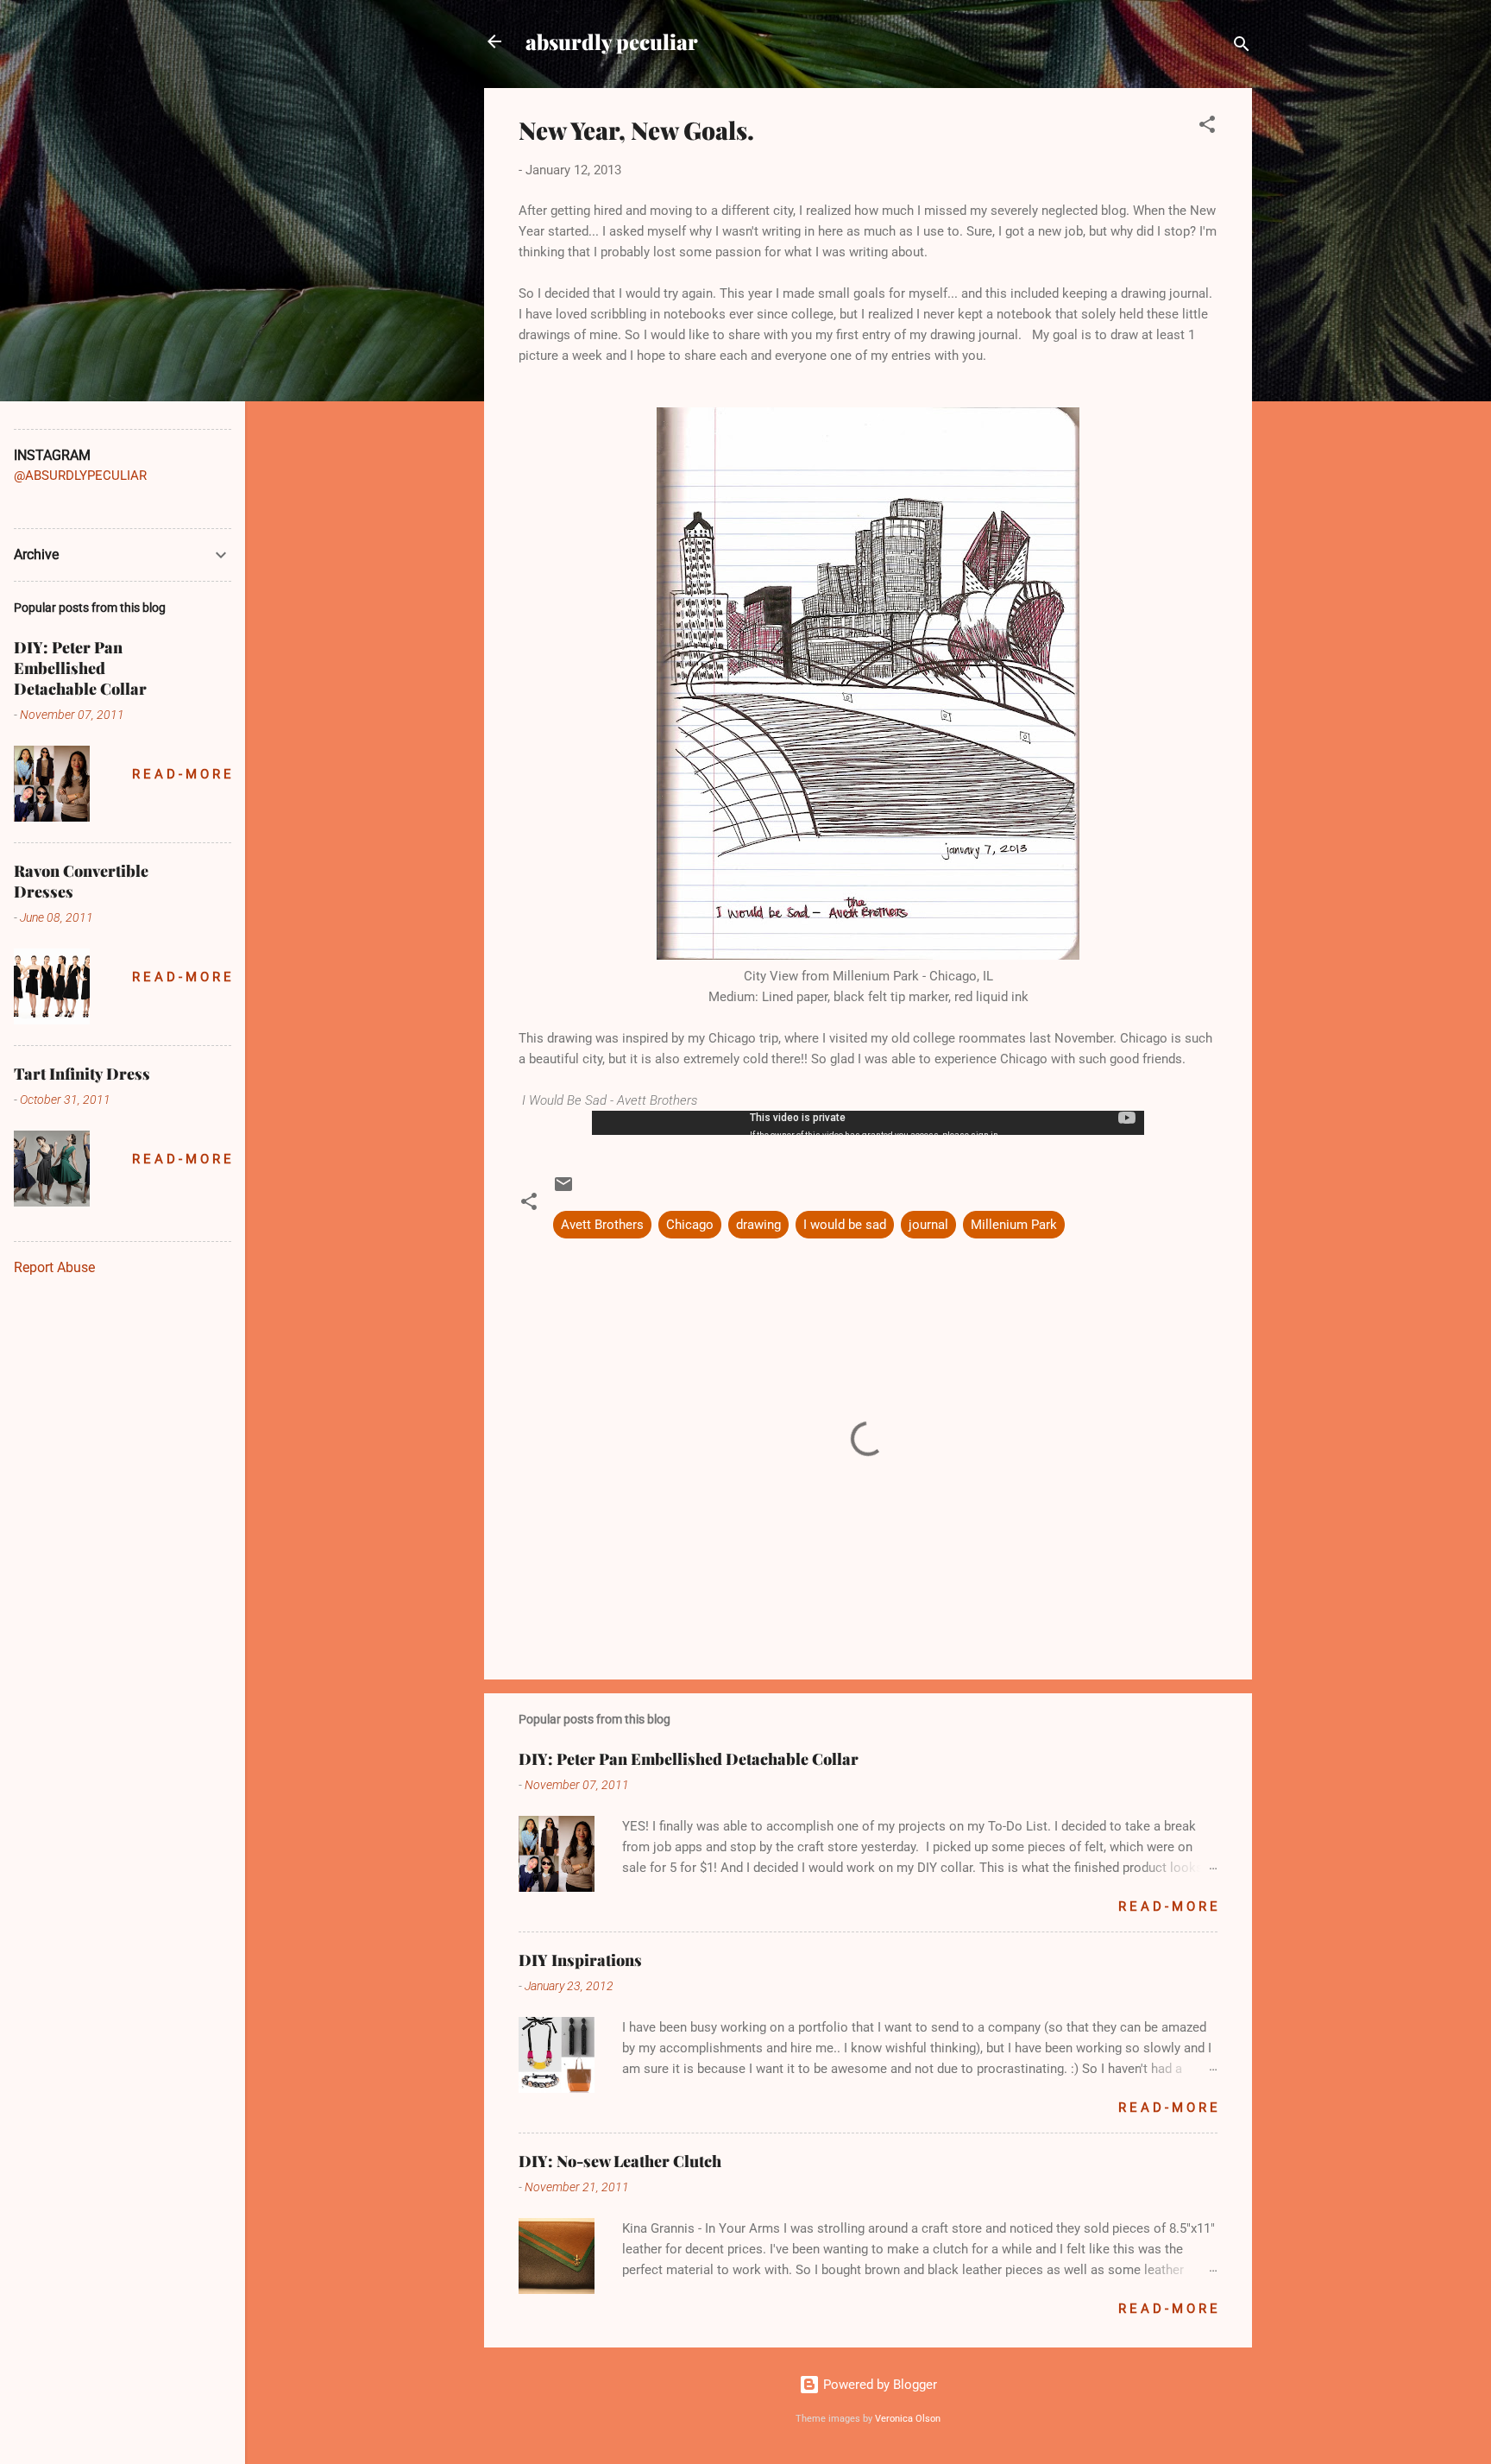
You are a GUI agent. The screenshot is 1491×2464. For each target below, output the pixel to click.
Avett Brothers (602, 1225)
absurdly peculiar (612, 41)
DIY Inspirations (580, 1960)
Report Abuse (54, 1267)
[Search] (1242, 47)
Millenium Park (1014, 1225)
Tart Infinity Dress (82, 1074)
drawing (758, 1225)
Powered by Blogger (878, 2385)
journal (928, 1225)
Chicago (690, 1225)
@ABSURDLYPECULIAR (80, 476)
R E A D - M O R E (1168, 1906)
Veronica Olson (908, 2419)
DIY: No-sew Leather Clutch (620, 2161)
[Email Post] (563, 1190)
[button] (1207, 127)
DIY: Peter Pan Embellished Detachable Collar (689, 1759)
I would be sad (845, 1225)
